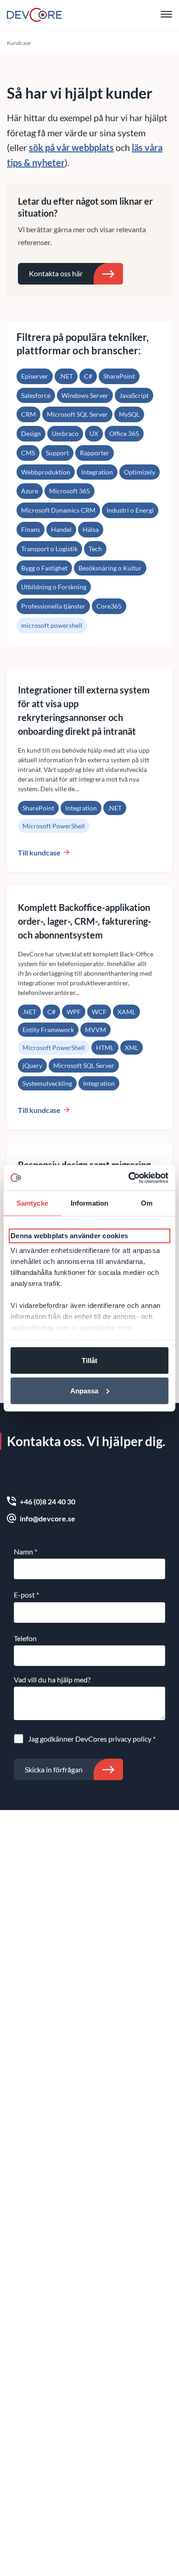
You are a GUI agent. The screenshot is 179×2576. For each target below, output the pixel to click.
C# (88, 376)
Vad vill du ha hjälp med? (52, 1679)
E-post (26, 1595)
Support (57, 453)
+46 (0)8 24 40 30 (48, 1501)
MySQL (129, 414)
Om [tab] (147, 1203)
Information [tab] (89, 1203)
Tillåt (89, 1361)
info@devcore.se (48, 1518)
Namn (25, 1551)
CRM (28, 414)
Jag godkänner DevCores (92, 1739)
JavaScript (134, 395)
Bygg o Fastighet (44, 568)
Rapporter (95, 453)
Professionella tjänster (53, 606)
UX (94, 433)
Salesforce (36, 395)
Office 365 (124, 433)
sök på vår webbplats (71, 147)
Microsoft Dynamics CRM (58, 510)
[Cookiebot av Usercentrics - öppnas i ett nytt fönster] (129, 1178)
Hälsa (91, 529)
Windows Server (85, 395)
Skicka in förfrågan (54, 1769)
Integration (97, 472)
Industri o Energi (130, 510)
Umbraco (65, 433)
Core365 (109, 606)
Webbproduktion (46, 472)
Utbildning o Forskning (54, 587)
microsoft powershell (52, 625)
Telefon (25, 1638)
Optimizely (140, 472)
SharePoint (119, 376)
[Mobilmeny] (166, 15)
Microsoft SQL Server (77, 414)
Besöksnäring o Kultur (110, 568)
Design (31, 433)
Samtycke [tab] (32, 1203)
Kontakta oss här (56, 273)
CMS (28, 453)
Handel (61, 529)
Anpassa (84, 1390)
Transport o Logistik (49, 549)
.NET (66, 376)
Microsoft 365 (70, 491)
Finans (31, 529)
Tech (95, 549)
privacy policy (130, 1739)
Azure (30, 491)
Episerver (35, 376)
